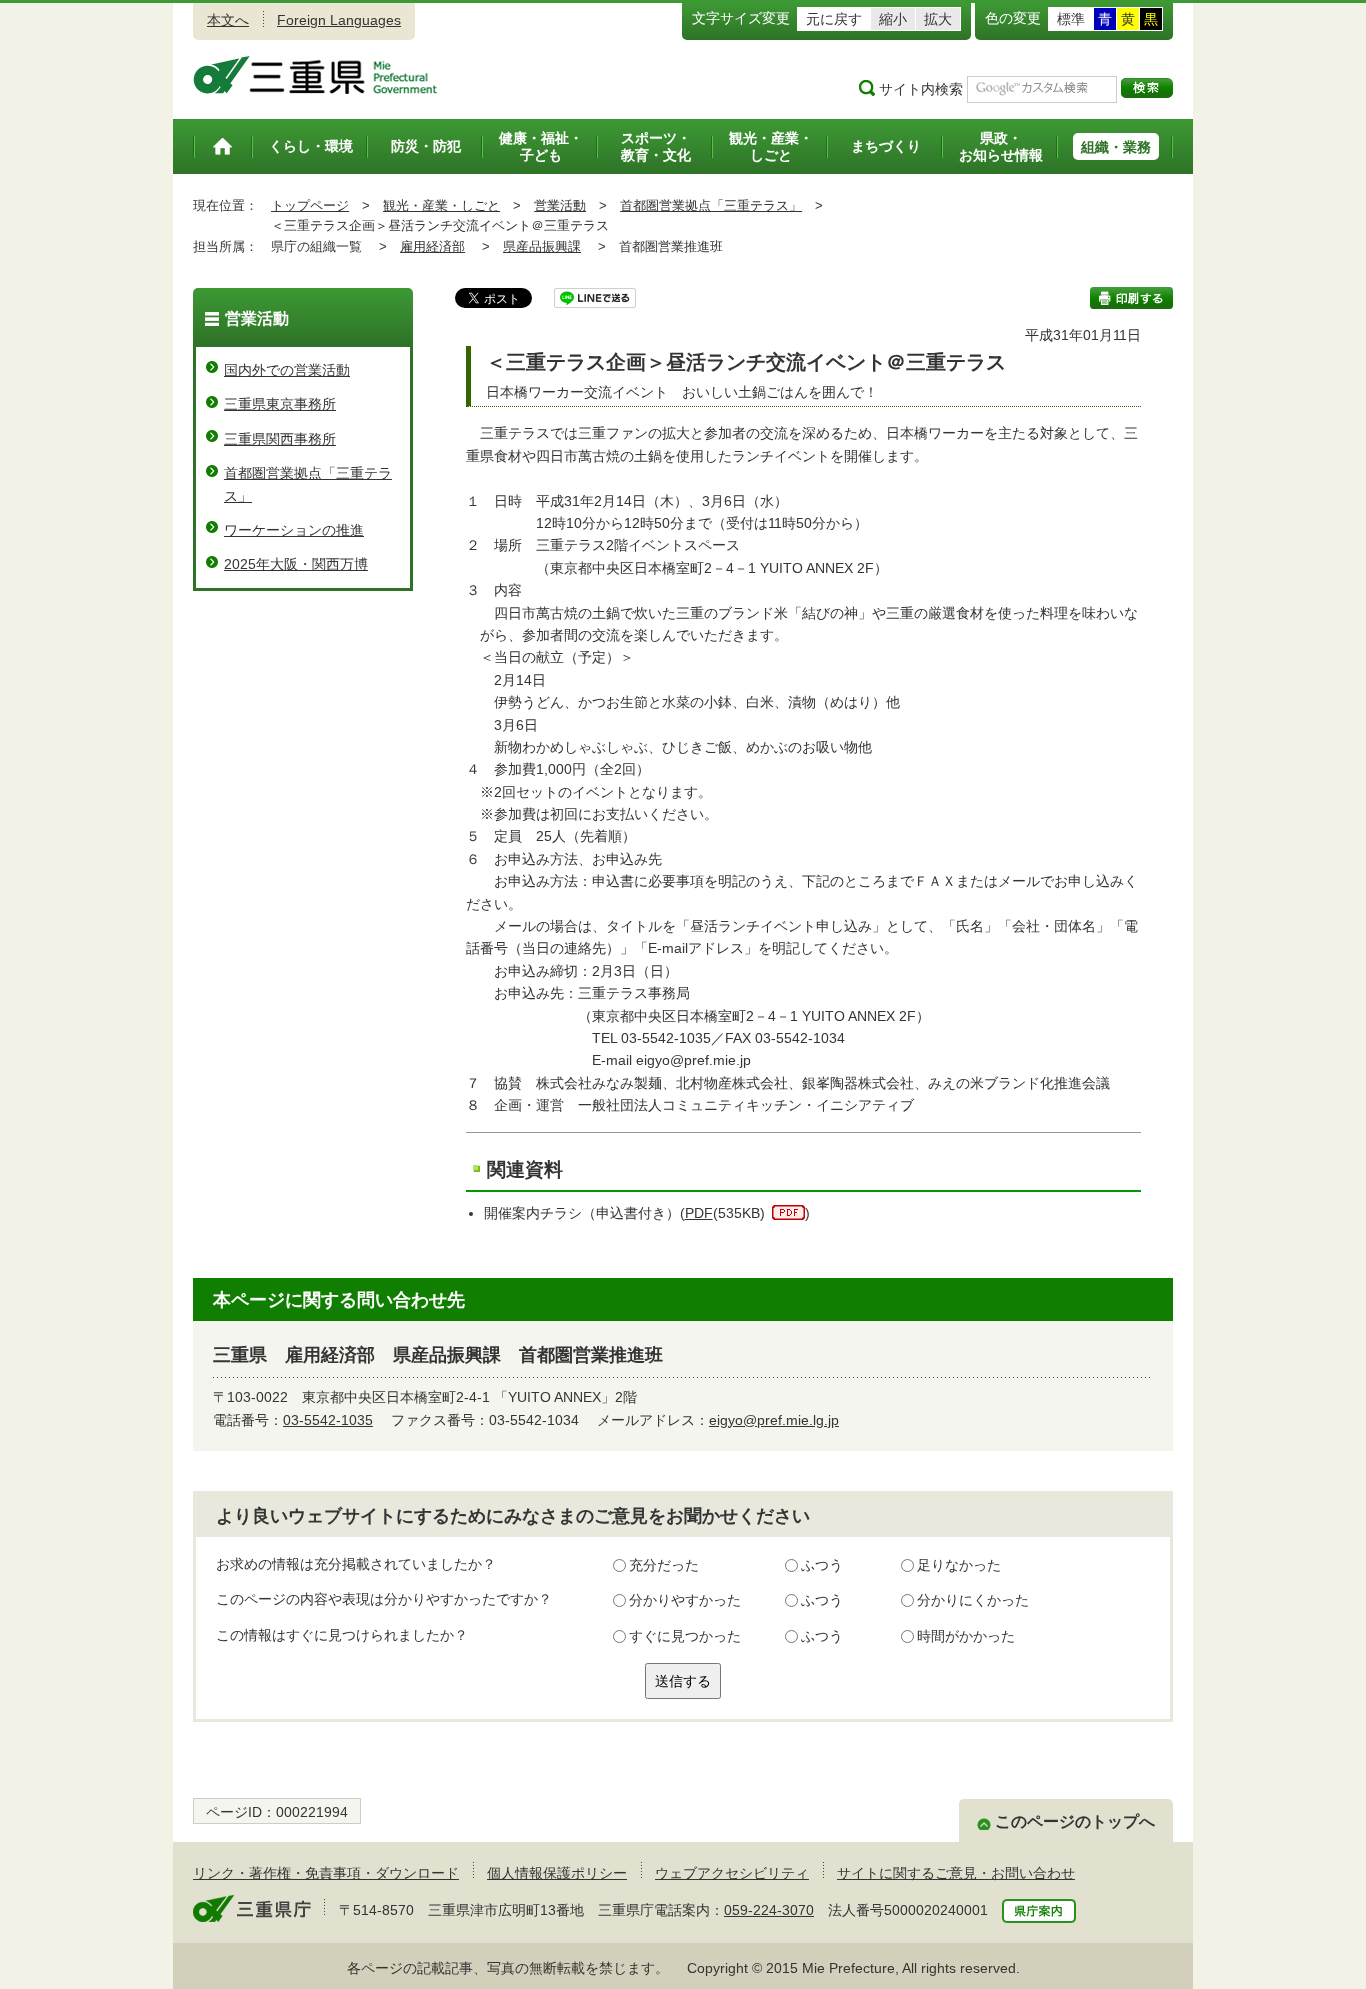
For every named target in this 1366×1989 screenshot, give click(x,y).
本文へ (228, 20)
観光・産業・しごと (441, 205)
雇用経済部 (432, 246)
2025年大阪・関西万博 (296, 564)
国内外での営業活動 (287, 370)
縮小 (893, 19)
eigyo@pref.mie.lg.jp (774, 1420)
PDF (699, 1213)
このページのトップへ (1075, 1821)
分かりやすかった (685, 1600)
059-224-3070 (769, 1910)
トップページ (310, 205)
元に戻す (834, 19)
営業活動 (560, 205)
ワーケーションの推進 (294, 530)
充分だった (664, 1565)
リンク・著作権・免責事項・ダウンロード (326, 1873)
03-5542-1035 (328, 1420)
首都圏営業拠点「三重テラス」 (711, 205)
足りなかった (959, 1565)
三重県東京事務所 (280, 404)
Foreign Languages (339, 20)
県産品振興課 (542, 246)
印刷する (1131, 298)
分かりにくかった (973, 1600)
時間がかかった (966, 1636)
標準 (1071, 19)
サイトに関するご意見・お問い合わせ (956, 1873)
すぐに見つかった (685, 1636)
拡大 (938, 19)
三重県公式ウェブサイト (315, 75)
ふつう (822, 1565)
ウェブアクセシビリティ (732, 1873)
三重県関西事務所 (280, 439)
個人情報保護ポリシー (557, 1873)
